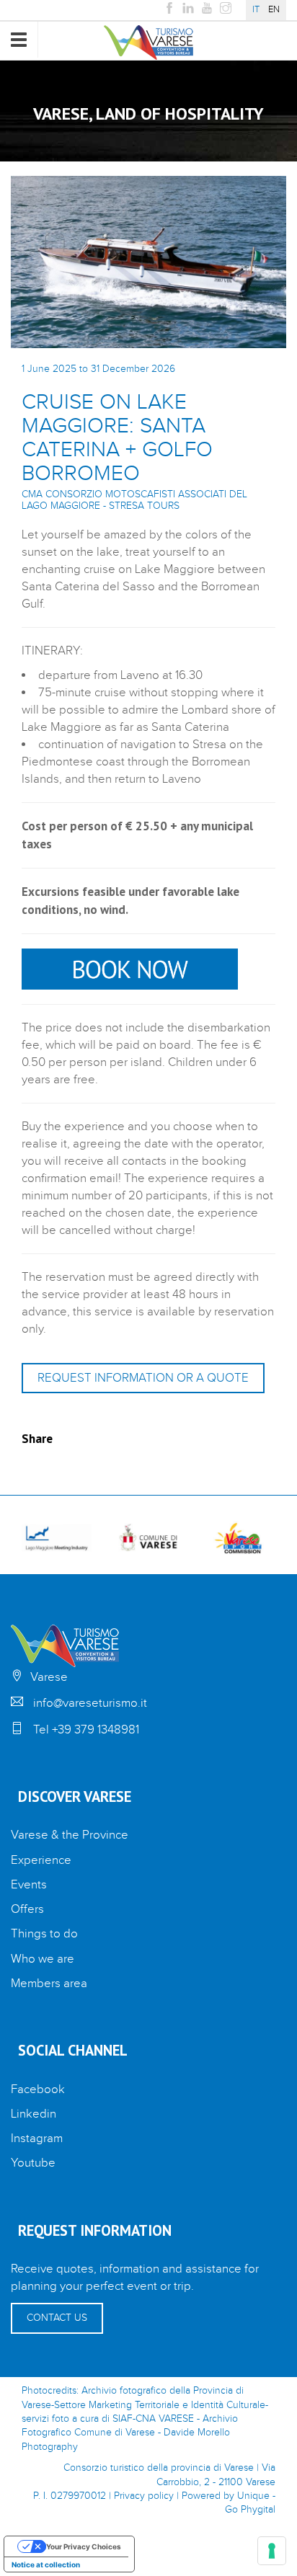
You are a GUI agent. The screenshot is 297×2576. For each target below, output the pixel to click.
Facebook (38, 2089)
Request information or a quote (143, 1378)
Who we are (43, 1959)
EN (274, 10)
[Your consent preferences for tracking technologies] (272, 2551)
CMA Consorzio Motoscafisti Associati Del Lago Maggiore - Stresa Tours (134, 500)
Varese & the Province (70, 1835)
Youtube (33, 2163)
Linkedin (34, 2114)
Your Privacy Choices (84, 2546)
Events (29, 1885)
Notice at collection (46, 2564)
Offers (27, 1909)
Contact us (57, 2318)
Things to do (44, 1934)
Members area (49, 1984)
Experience (41, 1860)
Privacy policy (144, 2496)
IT (256, 10)
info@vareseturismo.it (90, 1703)
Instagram (37, 2138)
